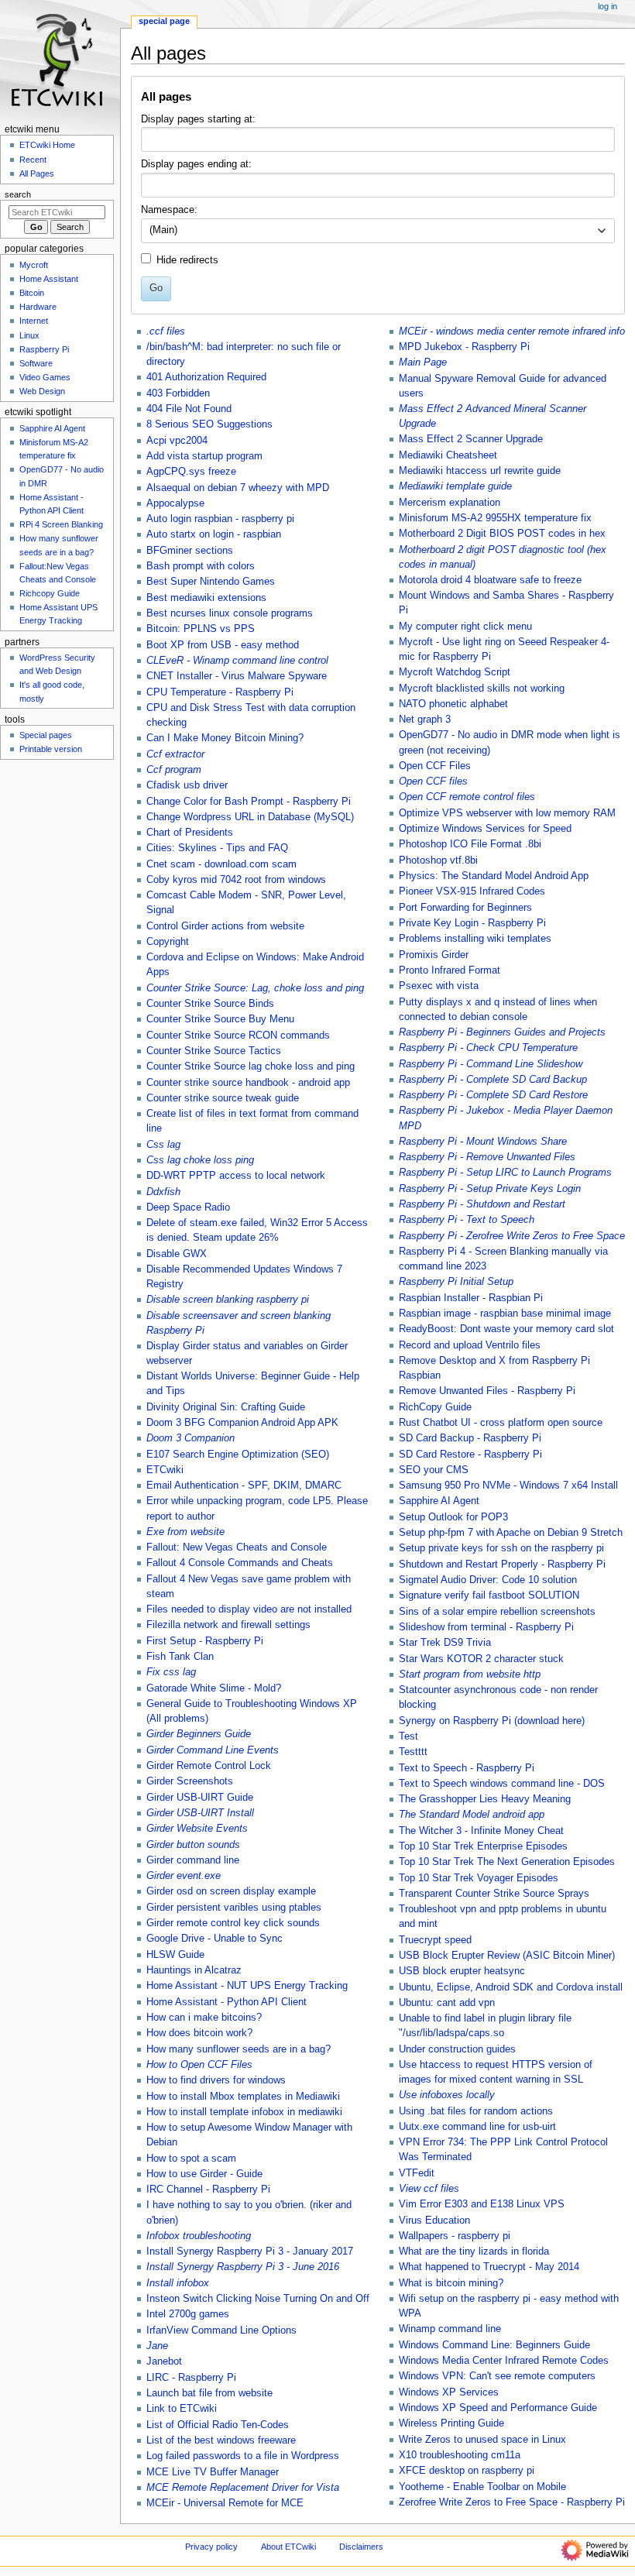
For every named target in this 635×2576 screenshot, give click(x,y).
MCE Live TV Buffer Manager (213, 2472)
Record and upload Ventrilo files (470, 1345)
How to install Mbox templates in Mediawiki (243, 2097)
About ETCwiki (288, 2547)
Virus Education (434, 2221)
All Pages (37, 173)
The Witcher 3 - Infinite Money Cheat (481, 1831)
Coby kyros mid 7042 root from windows (236, 880)
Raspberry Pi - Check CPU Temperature (488, 1048)
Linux (29, 335)
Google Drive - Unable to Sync (215, 1939)
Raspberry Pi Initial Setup (456, 1282)
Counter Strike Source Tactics (214, 1051)
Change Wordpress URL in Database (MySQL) (250, 817)
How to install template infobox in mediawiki (244, 2112)
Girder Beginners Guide (199, 1734)
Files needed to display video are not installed (249, 1609)
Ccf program (174, 770)
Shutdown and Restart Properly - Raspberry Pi (502, 1564)
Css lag (163, 1145)
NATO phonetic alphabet (453, 704)
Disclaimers (361, 2547)
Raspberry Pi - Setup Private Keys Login (490, 1189)
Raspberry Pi (44, 349)
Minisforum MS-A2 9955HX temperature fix (495, 518)
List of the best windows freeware (221, 2440)
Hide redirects (187, 260)
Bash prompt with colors (201, 566)
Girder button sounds (193, 1845)
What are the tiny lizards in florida (474, 2251)
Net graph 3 (425, 720)
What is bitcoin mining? (451, 2283)
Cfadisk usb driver (187, 785)
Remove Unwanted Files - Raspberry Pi (487, 1391)
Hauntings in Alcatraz (194, 1970)
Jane (157, 2346)
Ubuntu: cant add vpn (447, 2003)
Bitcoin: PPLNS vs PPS (201, 629)
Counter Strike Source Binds (210, 1004)
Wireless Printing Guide (451, 2423)
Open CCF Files (435, 766)
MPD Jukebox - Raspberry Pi (464, 347)
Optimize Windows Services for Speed (485, 829)
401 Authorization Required (206, 377)
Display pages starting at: (198, 119)
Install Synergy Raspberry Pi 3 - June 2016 (243, 2267)
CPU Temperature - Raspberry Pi (220, 692)
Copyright (168, 942)
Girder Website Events (197, 1829)
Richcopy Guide (50, 593)
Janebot (164, 2361)
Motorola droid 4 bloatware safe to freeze (490, 580)
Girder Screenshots (190, 1781)
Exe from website (185, 1532)
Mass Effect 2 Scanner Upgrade (471, 439)
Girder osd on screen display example (231, 1891)
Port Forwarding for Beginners (465, 908)
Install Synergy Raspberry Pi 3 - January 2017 (250, 2251)
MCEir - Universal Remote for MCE (225, 2503)
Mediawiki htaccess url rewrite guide (480, 471)
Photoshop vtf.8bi (438, 860)
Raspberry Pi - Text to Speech (467, 1220)
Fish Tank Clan (180, 1657)
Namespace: (169, 210)
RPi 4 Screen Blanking (61, 524)
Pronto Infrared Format (450, 970)
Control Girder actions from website (225, 926)
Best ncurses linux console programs (230, 613)
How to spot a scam (191, 2159)
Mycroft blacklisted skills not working (482, 689)
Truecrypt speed (435, 1940)
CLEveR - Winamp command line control (237, 661)
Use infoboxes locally (447, 2095)
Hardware (38, 307)
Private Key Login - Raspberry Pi (472, 923)
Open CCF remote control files (467, 797)
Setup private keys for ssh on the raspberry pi (501, 1548)
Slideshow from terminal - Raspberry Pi (486, 1627)
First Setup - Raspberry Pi (205, 1641)
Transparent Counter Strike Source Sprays (494, 1894)
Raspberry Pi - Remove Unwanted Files (487, 1157)
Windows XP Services (449, 2392)
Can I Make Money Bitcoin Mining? (225, 738)
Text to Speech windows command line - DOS (502, 1784)
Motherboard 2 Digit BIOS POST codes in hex (502, 534)
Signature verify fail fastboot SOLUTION (489, 1595)
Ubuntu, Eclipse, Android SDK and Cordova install (511, 1987)
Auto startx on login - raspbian (214, 534)
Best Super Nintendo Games (211, 582)
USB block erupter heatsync (462, 1971)
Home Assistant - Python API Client (227, 2002)
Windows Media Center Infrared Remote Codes (504, 2361)
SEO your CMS (434, 1470)
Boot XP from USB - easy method (223, 645)
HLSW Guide (175, 1955)
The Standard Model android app (472, 1815)
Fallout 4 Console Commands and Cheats (240, 1563)
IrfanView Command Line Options (221, 2330)
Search (18, 194)
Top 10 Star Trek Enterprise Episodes (483, 1846)
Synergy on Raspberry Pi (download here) (492, 1721)
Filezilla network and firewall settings (228, 1625)
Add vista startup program (204, 456)
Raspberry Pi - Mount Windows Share (483, 1142)
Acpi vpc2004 (177, 441)
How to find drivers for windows (216, 2080)
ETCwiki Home (47, 145)
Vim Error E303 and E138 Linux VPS (482, 2204)
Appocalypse (175, 503)
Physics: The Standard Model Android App (494, 876)
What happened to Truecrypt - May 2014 (489, 2267)
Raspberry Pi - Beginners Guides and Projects (502, 1032)
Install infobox (178, 2283)
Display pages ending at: (196, 164)
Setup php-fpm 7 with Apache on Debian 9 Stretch (511, 1533)
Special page (164, 21)
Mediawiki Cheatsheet (448, 455)
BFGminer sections (190, 551)
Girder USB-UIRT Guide (200, 1798)
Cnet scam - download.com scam (221, 864)
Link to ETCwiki (182, 2409)
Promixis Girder (434, 955)
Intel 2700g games (188, 2314)
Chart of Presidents (190, 833)
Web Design (42, 391)
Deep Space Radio (188, 1207)
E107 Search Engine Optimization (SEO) (238, 1455)
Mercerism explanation (450, 503)
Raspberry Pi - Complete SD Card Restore (493, 1095)
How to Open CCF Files (199, 2065)
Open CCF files (433, 781)
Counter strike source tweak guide (223, 1098)
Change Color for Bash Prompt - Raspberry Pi (249, 802)
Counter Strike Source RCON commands (238, 1036)
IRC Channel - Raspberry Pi (208, 2190)
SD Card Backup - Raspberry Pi (470, 1438)
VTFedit (417, 2173)
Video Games (45, 377)
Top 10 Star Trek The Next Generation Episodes (507, 1862)
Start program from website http (470, 1674)
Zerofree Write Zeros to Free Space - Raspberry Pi (512, 2502)
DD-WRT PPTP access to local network (236, 1176)
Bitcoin (32, 293)
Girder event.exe (184, 1876)
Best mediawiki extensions (206, 598)
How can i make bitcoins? (204, 2018)
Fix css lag (171, 1672)
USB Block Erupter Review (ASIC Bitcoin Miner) (507, 1956)
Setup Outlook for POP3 (453, 1517)
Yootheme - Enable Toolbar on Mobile (482, 2487)
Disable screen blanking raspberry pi (228, 1300)
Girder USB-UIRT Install (200, 1813)
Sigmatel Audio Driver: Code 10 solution (488, 1580)
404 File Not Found (189, 409)
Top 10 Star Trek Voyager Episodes (479, 1878)
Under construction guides (457, 2049)
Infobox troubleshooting (199, 2236)
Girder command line (193, 1860)
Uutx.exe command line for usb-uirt (477, 2127)
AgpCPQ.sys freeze (191, 472)
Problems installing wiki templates (475, 939)
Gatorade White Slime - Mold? (214, 1688)
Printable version (51, 749)
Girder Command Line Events (213, 1750)
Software (36, 363)
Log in (608, 6)
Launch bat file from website (209, 2393)
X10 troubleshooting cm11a (460, 2455)
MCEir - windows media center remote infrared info (512, 331)
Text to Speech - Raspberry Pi (467, 1768)
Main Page (423, 362)
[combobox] (378, 231)
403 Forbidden (178, 393)
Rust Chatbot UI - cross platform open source (501, 1423)
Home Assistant (49, 279)
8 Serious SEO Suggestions (209, 424)
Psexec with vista (439, 986)
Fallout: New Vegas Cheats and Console (237, 1547)
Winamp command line (450, 2329)
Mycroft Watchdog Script (455, 672)
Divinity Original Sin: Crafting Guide (226, 1407)
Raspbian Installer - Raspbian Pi (471, 1298)
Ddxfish (163, 1192)
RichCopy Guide (435, 1407)
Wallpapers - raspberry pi (455, 2236)
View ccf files (429, 2189)
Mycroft (34, 265)
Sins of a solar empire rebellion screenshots (497, 1612)
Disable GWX (177, 1254)
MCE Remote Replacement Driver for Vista (243, 2488)
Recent (33, 160)
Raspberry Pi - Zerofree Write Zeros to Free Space (512, 1236)
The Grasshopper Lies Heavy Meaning (485, 1799)
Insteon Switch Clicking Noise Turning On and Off (258, 2299)
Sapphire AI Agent (439, 1501)
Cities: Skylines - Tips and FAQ (217, 848)
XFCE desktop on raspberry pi (467, 2471)
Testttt (413, 1752)
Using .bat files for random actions (476, 2111)
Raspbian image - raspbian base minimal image (505, 1314)
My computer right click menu (465, 627)
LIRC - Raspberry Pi (191, 2378)
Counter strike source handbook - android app (248, 1083)
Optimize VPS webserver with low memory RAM (507, 813)
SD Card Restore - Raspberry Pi (470, 1455)
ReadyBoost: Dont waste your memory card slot (506, 1329)
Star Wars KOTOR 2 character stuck (481, 1659)
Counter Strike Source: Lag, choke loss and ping (255, 988)
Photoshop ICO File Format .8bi (470, 844)
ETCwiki (165, 1470)
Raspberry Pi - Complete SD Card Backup (493, 1080)
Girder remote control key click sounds (233, 1923)
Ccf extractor (175, 754)
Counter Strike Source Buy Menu (220, 1019)
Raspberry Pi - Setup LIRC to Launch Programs (505, 1173)
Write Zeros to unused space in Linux (482, 2440)
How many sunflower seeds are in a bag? (239, 2049)
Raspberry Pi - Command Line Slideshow (491, 1064)
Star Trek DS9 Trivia (445, 1643)
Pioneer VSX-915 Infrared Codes (472, 891)
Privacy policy (211, 2547)
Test (408, 1736)
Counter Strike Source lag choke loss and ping (251, 1066)
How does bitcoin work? (199, 2033)
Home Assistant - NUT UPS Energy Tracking (247, 1986)
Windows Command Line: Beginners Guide (494, 2345)
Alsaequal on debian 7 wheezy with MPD (238, 488)
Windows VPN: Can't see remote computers (497, 2376)
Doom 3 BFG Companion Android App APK (242, 1423)
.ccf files (166, 331)
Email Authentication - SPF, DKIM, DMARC (244, 1485)
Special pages (46, 735)
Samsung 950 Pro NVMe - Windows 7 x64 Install (508, 1485)
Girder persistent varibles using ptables (234, 1908)
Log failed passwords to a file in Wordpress (243, 2456)
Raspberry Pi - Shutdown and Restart (482, 1204)
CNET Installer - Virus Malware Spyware (237, 676)
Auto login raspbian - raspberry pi (220, 519)
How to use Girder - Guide (204, 2174)
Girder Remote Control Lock (209, 1766)
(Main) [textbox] (163, 230)
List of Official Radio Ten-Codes (218, 2425)
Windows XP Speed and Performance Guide (498, 2408)
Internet (34, 321)
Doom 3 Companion (190, 1438)
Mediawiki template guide (455, 486)
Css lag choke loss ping (200, 1160)
